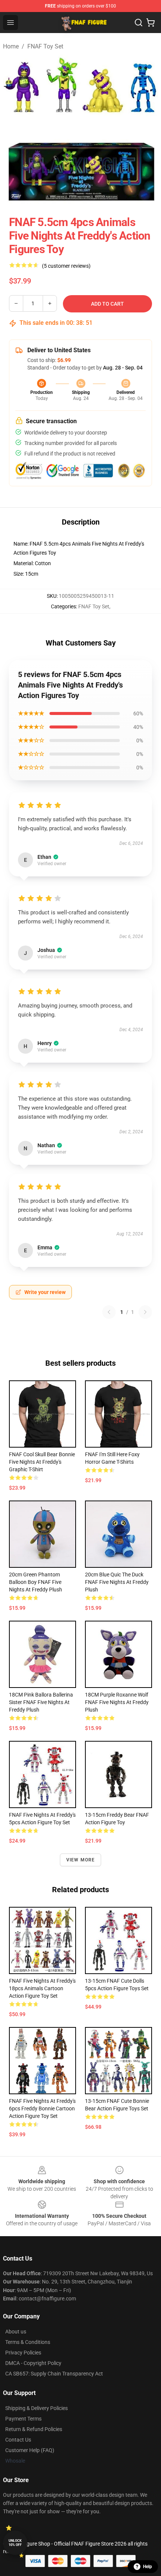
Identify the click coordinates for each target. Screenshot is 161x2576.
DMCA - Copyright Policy (33, 2363)
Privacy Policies (23, 2353)
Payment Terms (23, 2419)
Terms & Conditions (28, 2342)
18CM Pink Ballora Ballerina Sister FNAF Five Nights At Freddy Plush (41, 1702)
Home (11, 46)
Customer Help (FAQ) (30, 2450)
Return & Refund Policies (34, 2429)
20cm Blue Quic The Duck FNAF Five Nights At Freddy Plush (117, 1582)
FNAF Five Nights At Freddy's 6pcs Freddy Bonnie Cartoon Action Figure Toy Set (42, 2108)
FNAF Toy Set (45, 46)
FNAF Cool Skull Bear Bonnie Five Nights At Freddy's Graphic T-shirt (42, 1462)
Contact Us (18, 2440)
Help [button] (148, 2567)
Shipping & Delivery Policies (37, 2408)
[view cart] (151, 23)
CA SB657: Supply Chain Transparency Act (54, 2374)
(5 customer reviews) (66, 266)
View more (81, 1860)
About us (16, 2332)
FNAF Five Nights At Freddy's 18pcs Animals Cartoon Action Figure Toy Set (42, 1988)
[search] (139, 23)
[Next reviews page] (145, 1312)
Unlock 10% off (15, 2543)
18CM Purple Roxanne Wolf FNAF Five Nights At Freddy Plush (117, 1702)
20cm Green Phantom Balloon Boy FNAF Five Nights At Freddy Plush (36, 1582)
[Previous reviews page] (109, 1312)
